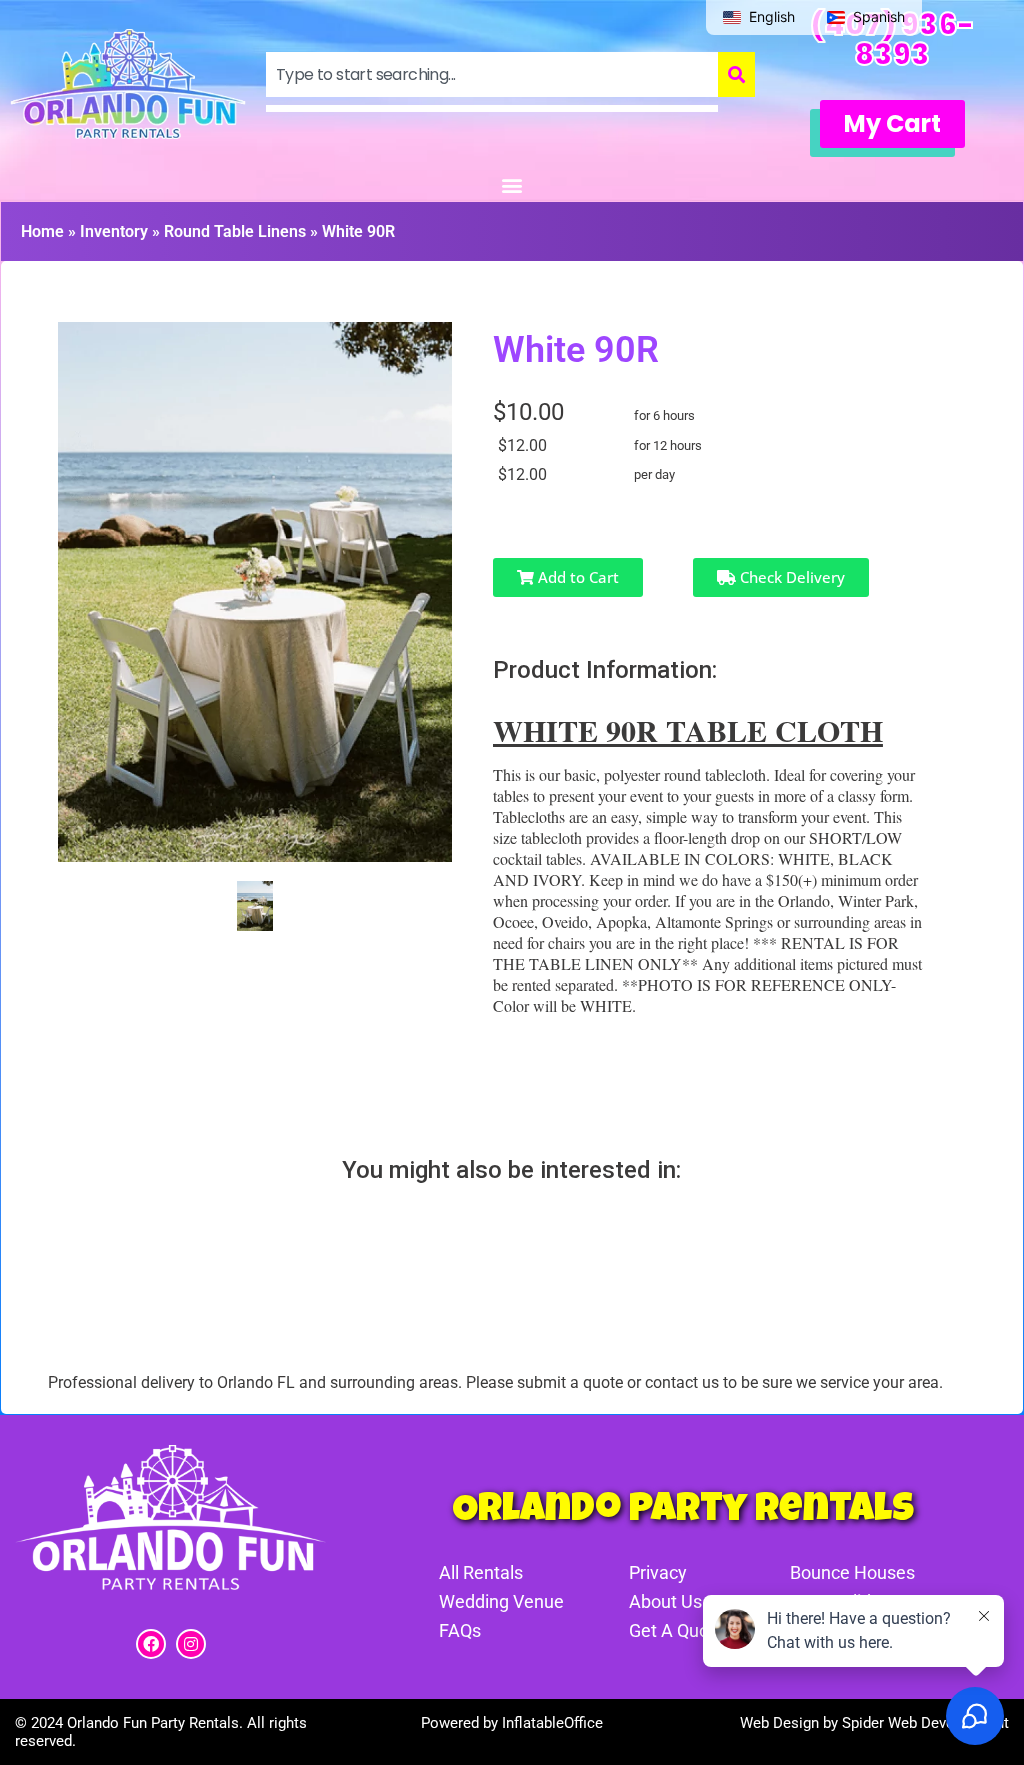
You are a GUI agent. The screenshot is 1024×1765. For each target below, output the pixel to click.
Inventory (114, 231)
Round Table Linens (235, 231)
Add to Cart (576, 577)
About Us (665, 1601)
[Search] (736, 74)
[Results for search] (492, 108)
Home (42, 231)
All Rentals (481, 1572)
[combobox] (492, 74)
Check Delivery (790, 577)
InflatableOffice (552, 1723)
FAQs (460, 1630)
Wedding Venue (501, 1601)
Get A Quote (677, 1630)
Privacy (658, 1572)
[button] (892, 124)
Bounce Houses (852, 1572)
